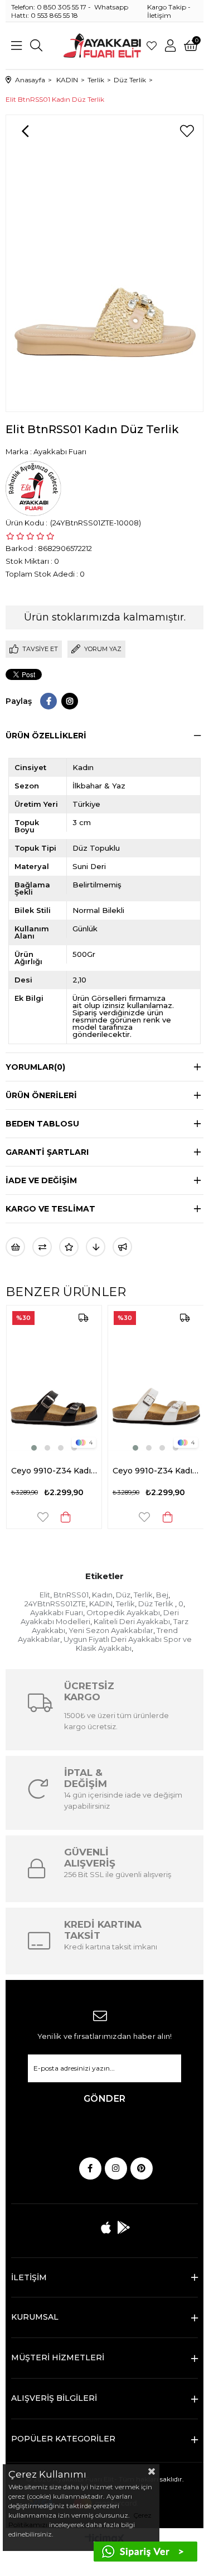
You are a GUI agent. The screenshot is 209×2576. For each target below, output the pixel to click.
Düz (123, 1595)
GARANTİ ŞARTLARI (47, 1152)
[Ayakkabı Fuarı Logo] (102, 46)
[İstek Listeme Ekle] (15, 1247)
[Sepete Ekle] (52, 1517)
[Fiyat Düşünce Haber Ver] (96, 1247)
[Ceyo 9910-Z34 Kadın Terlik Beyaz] (142, 1379)
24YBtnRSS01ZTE (55, 1604)
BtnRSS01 (71, 1595)
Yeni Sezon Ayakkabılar (111, 1630)
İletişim (159, 15)
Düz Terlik (157, 1604)
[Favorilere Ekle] (187, 131)
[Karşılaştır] (42, 1247)
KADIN (101, 1604)
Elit (45, 1595)
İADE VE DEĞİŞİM (41, 1180)
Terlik (143, 1595)
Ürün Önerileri (41, 1095)
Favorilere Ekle (28, 1517)
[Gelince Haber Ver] (122, 1247)
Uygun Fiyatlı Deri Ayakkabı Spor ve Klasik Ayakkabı (128, 1644)
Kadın (102, 1595)
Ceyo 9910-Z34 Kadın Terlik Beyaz (142, 1471)
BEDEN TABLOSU (42, 1124)
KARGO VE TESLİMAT (50, 1209)
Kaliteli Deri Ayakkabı (132, 1621)
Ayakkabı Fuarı (57, 1612)
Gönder (105, 2099)
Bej (162, 1595)
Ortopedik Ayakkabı (123, 1612)
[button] (20, 1448)
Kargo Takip (167, 7)
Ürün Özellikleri (46, 736)
